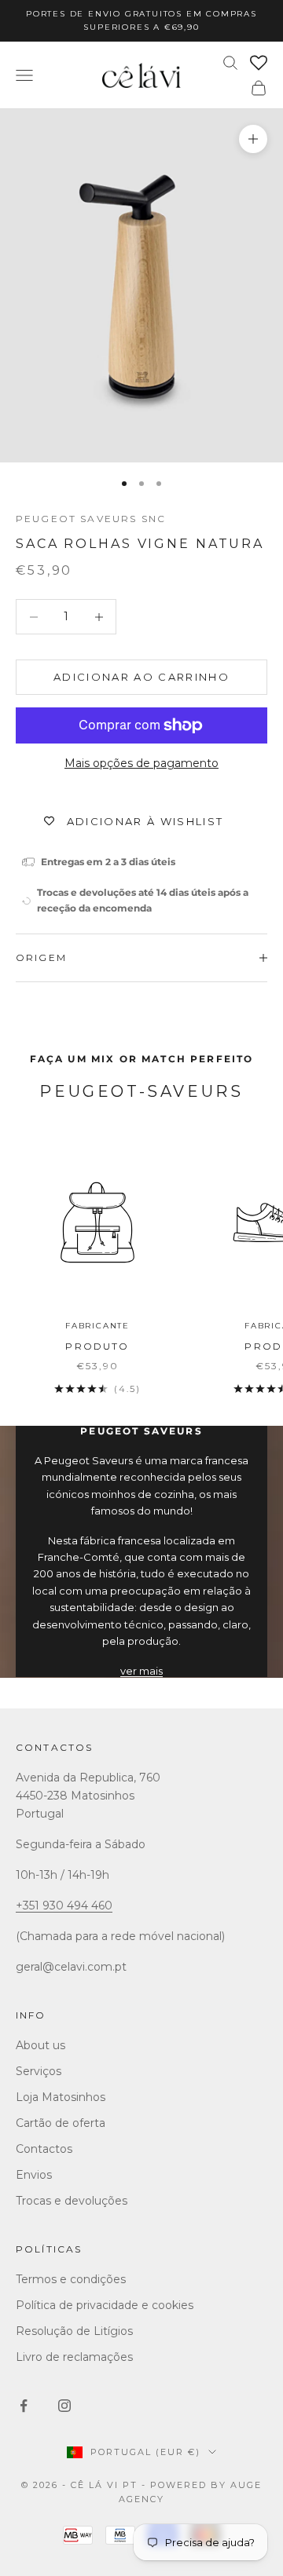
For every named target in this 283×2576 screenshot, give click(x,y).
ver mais (141, 1671)
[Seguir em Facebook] (24, 2406)
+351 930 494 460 (64, 1906)
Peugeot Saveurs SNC (91, 519)
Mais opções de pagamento (141, 763)
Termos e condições (71, 2279)
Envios (34, 2175)
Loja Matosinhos (61, 2097)
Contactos (54, 1747)
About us (40, 2045)
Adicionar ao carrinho (141, 677)
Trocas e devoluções (72, 2201)
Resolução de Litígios (74, 2331)
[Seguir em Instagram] (64, 2406)
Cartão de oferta (61, 2123)
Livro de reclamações (74, 2357)
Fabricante (97, 1326)
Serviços (39, 2071)
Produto (97, 1346)
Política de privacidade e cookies (105, 2305)
